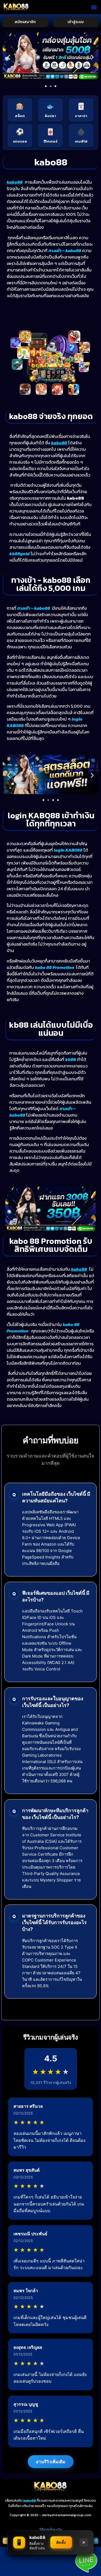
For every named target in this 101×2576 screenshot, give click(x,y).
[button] (94, 7)
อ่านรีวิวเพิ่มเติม (51, 2462)
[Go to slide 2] (51, 86)
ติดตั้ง (61, 2542)
